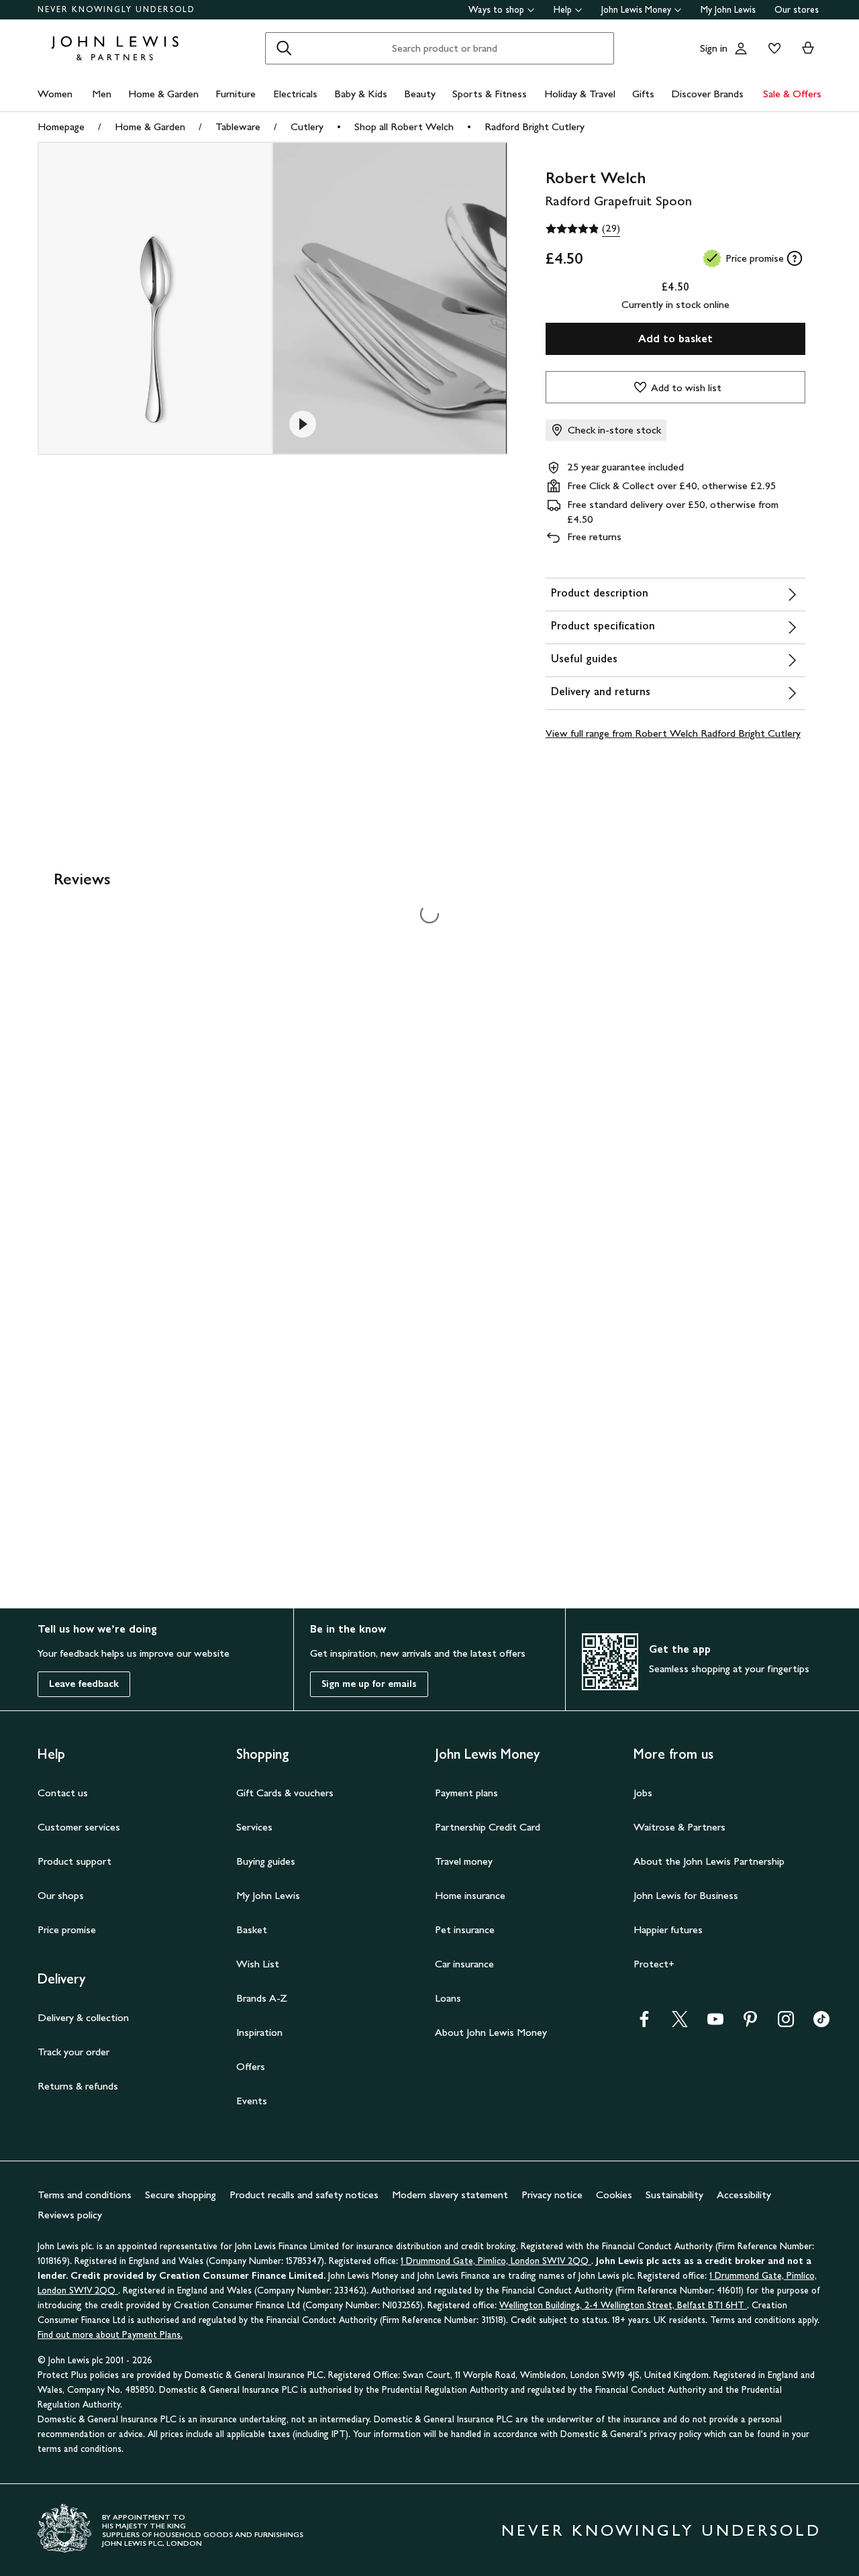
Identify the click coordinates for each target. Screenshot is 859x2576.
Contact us (63, 1793)
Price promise (67, 1929)
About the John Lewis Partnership (709, 1861)
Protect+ (654, 1964)
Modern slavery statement (450, 2195)
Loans (448, 1998)
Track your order (73, 2052)
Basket (252, 1929)
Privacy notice (552, 2195)
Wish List (258, 1964)
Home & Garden (163, 94)
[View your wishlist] (772, 48)
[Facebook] (644, 2023)
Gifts (643, 94)
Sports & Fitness (490, 94)
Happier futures (668, 1929)
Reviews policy (70, 2215)
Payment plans (466, 1793)
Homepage (61, 126)
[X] (680, 2023)
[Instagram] (786, 2023)
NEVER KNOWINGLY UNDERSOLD (116, 9)
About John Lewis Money (491, 2032)
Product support (74, 1861)
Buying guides (266, 1861)
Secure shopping (181, 2195)
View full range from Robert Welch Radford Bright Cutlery (673, 733)
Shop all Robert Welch (404, 126)
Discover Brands (707, 94)
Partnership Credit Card (488, 1827)
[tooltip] (795, 258)
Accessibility (744, 2195)
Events (252, 2101)
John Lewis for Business (686, 1895)
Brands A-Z (262, 1998)
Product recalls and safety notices (304, 2195)
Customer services (79, 1827)
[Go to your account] (741, 48)
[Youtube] (715, 2023)
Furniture (236, 94)
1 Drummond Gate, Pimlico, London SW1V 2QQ (496, 2261)
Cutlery (307, 126)
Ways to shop (496, 10)
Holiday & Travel (580, 94)
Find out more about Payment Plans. (110, 2335)
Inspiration (259, 2032)
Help (563, 10)
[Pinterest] (750, 2023)
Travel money (464, 1861)
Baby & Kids (361, 94)
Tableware (238, 126)
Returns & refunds (78, 2086)
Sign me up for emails (369, 1684)
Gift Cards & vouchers (285, 1793)
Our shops (61, 1895)
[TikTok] (821, 2023)
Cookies (614, 2195)
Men (102, 94)
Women (55, 94)
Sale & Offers (792, 94)
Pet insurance (465, 1929)
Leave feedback (84, 1684)
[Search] (284, 48)
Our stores (797, 10)
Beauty (420, 94)
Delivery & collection (83, 2017)
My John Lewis (728, 10)
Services (254, 1827)
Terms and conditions (85, 2195)
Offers (251, 2066)
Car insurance (464, 1964)
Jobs (643, 1793)
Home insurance (470, 1895)
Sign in (714, 48)
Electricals (295, 94)
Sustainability (674, 2195)
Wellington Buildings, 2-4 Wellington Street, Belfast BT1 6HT (623, 2305)
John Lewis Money (636, 10)
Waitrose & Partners (679, 1827)
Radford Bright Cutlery (535, 126)
